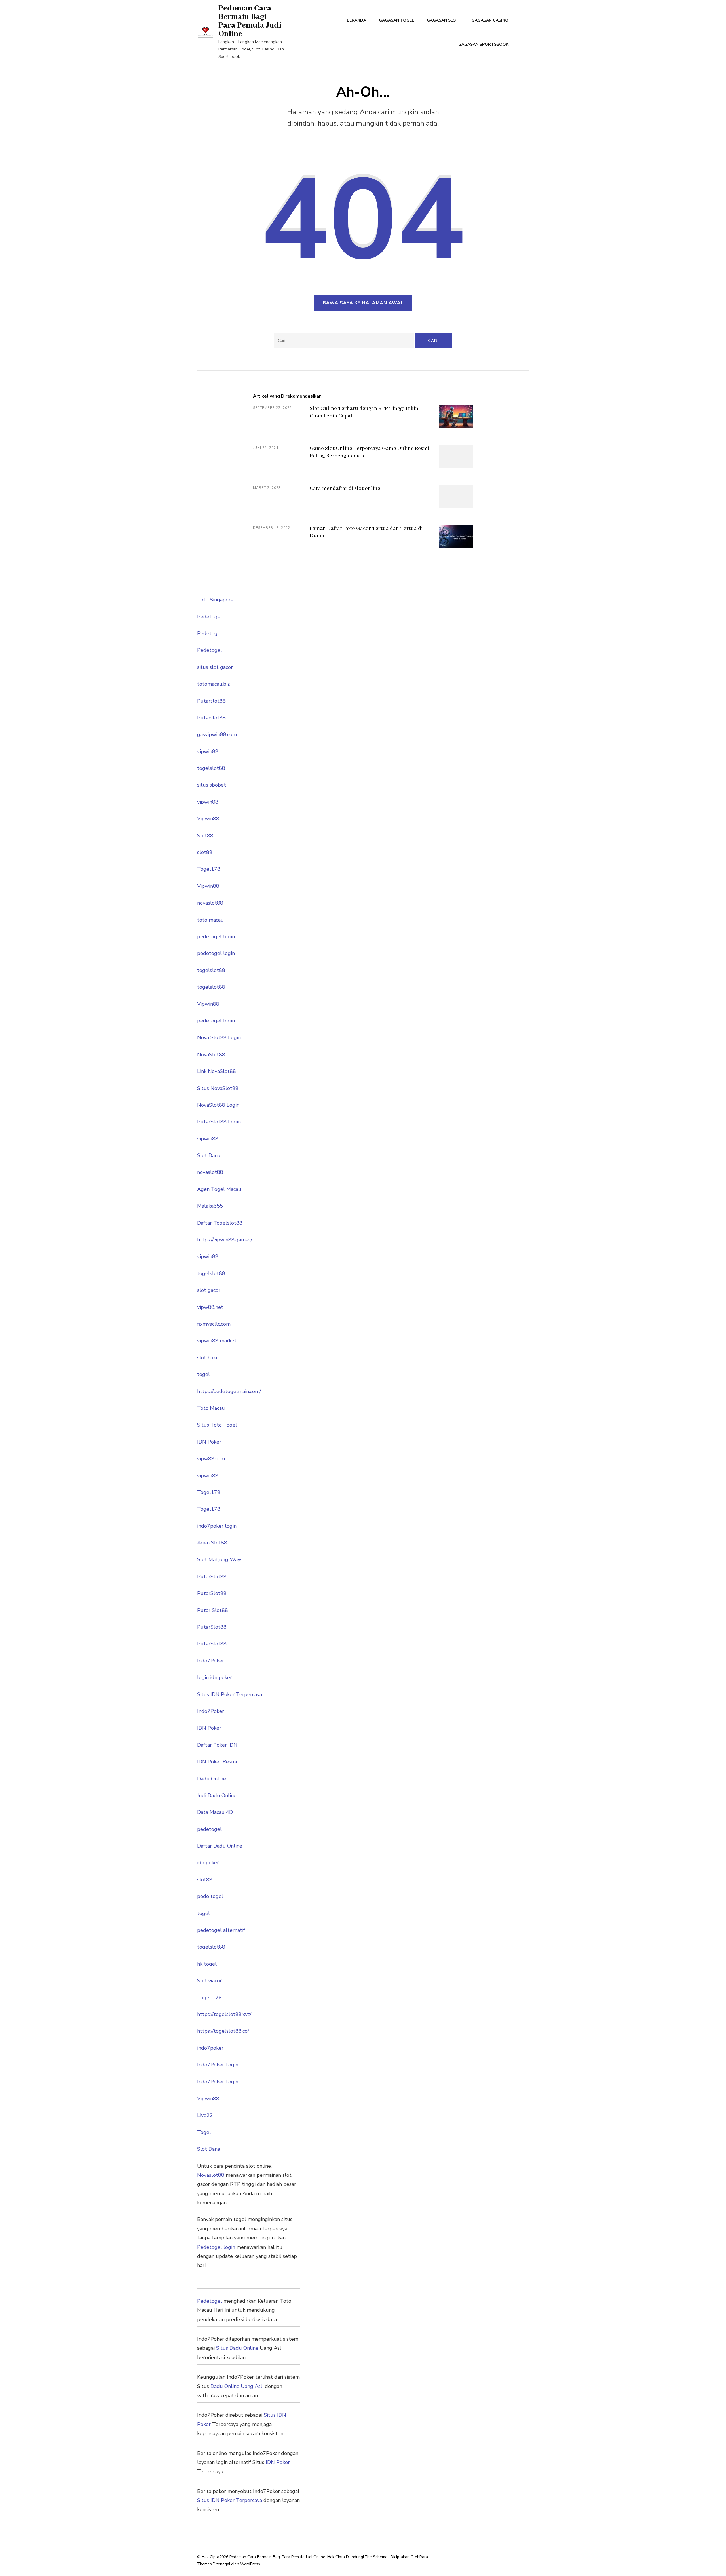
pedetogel (209, 1829)
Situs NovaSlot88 (218, 1088)
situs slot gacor (215, 667)
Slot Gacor (209, 1981)
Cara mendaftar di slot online (345, 489)
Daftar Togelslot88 (220, 1223)
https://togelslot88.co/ (223, 2031)
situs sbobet (212, 785)
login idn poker (215, 1677)
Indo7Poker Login (218, 2065)
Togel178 (209, 869)
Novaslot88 (211, 2175)
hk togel (207, 1964)
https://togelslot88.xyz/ (224, 2014)
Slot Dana (209, 1155)
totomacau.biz (213, 684)
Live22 (205, 2115)
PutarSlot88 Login (219, 1122)
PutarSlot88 (212, 1577)
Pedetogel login (216, 2247)
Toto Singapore (215, 600)
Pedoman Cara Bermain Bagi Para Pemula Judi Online (250, 21)
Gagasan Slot (443, 20)
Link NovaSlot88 (217, 1071)
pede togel (210, 1896)
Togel (204, 2132)
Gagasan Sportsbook (483, 44)
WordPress (250, 2564)
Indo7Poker (211, 1661)
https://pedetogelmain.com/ (229, 1391)
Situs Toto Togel (217, 1425)
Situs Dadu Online (237, 2348)
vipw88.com (211, 1459)
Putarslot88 (211, 701)
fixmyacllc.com (214, 1324)
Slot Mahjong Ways (220, 1559)
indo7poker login (217, 1526)
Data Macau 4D (215, 1812)
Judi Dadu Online (217, 1795)
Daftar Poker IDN (217, 1745)
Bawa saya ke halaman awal (363, 303)
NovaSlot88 (211, 1055)
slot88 (205, 852)
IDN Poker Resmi (217, 1762)
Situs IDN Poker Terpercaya (230, 1694)
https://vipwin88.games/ (225, 1240)
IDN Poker (209, 1442)
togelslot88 (211, 768)
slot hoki (207, 1358)
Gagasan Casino (490, 20)
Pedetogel (210, 617)
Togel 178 (209, 1998)
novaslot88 (210, 903)
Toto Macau (211, 1408)
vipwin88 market (217, 1341)
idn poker (208, 1863)
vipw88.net (210, 1307)
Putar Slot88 (213, 1610)
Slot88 (205, 836)
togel (203, 1374)
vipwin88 (208, 751)
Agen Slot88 (212, 1543)
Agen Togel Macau (219, 1189)
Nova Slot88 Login (219, 1037)
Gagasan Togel (396, 20)
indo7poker (210, 2048)
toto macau (210, 920)
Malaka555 (210, 1206)
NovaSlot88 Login (218, 1105)
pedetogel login (216, 937)
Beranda (356, 20)
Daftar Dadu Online (220, 1846)
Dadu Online (212, 1779)
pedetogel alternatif (221, 1930)
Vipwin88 (208, 819)
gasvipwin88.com (217, 734)
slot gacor (209, 1290)
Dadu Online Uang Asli (237, 2386)
